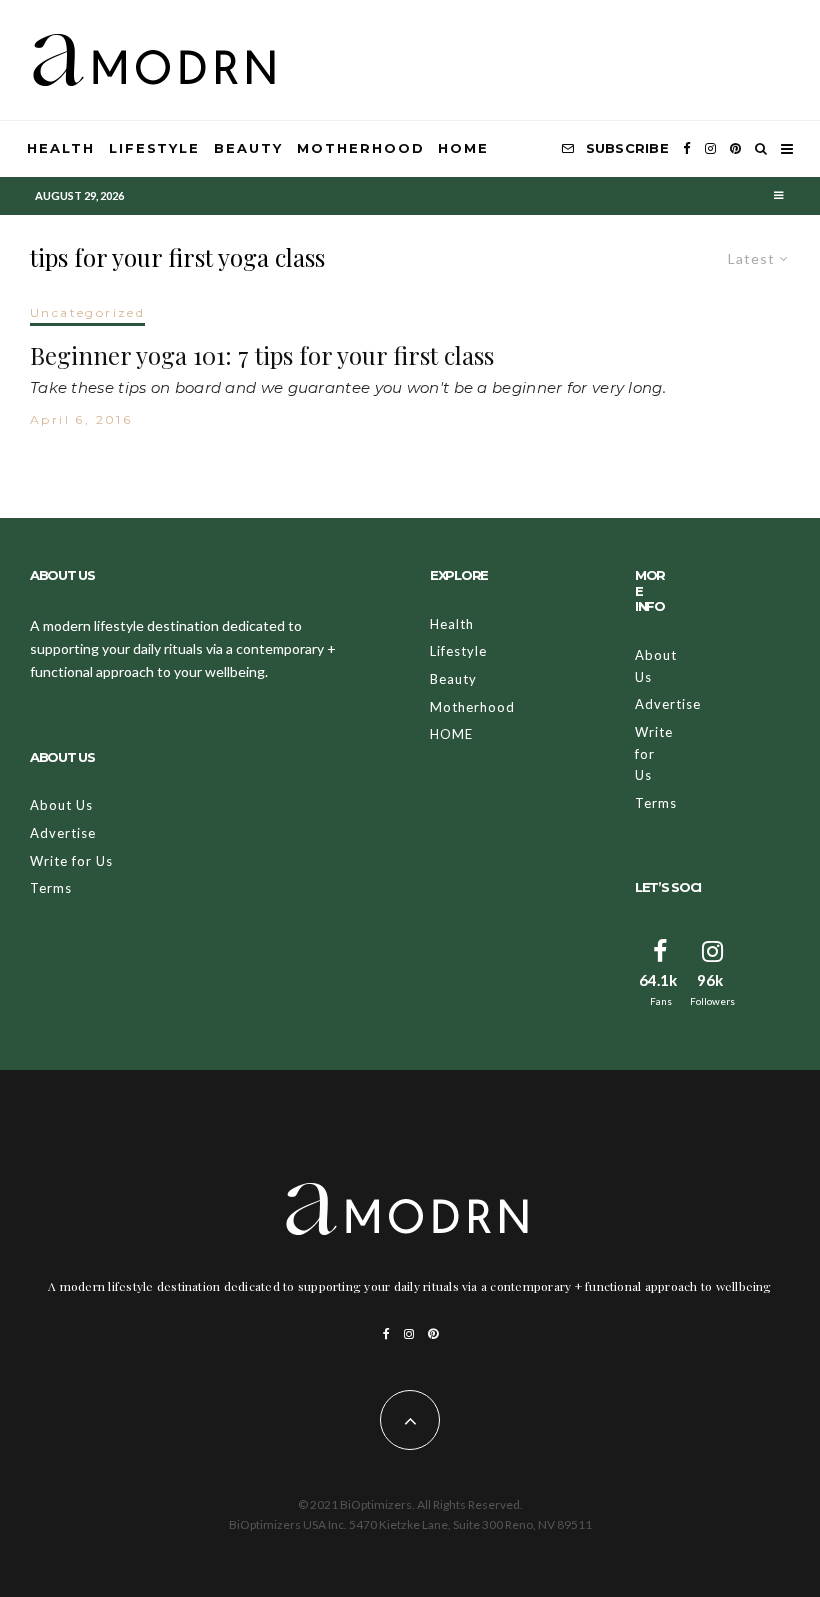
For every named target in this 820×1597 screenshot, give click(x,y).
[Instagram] (710, 149)
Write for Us (71, 861)
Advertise (63, 833)
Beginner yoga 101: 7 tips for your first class (262, 355)
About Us (61, 805)
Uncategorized (87, 312)
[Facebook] (687, 149)
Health (61, 148)
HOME (463, 148)
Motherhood (361, 148)
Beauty (248, 148)
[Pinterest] (735, 149)
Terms (51, 888)
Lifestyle (155, 148)
